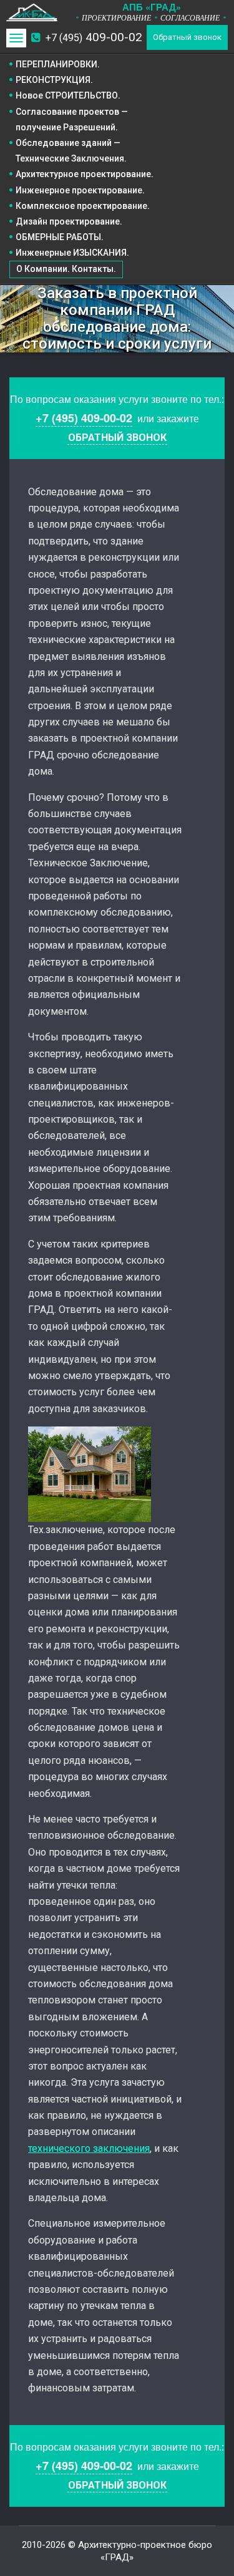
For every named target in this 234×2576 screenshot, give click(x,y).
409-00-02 (94, 37)
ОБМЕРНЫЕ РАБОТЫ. (60, 237)
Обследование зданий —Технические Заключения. (71, 151)
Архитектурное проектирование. (85, 174)
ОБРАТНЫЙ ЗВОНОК (117, 438)
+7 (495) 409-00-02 (84, 418)
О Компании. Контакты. (66, 269)
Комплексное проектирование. (83, 206)
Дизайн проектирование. (69, 221)
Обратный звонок (187, 37)
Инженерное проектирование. (80, 190)
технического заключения (89, 2148)
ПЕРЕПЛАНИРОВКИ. (58, 64)
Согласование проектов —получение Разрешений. (72, 119)
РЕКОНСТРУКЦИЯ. (54, 80)
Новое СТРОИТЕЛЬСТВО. (68, 95)
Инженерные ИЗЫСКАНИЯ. (72, 253)
